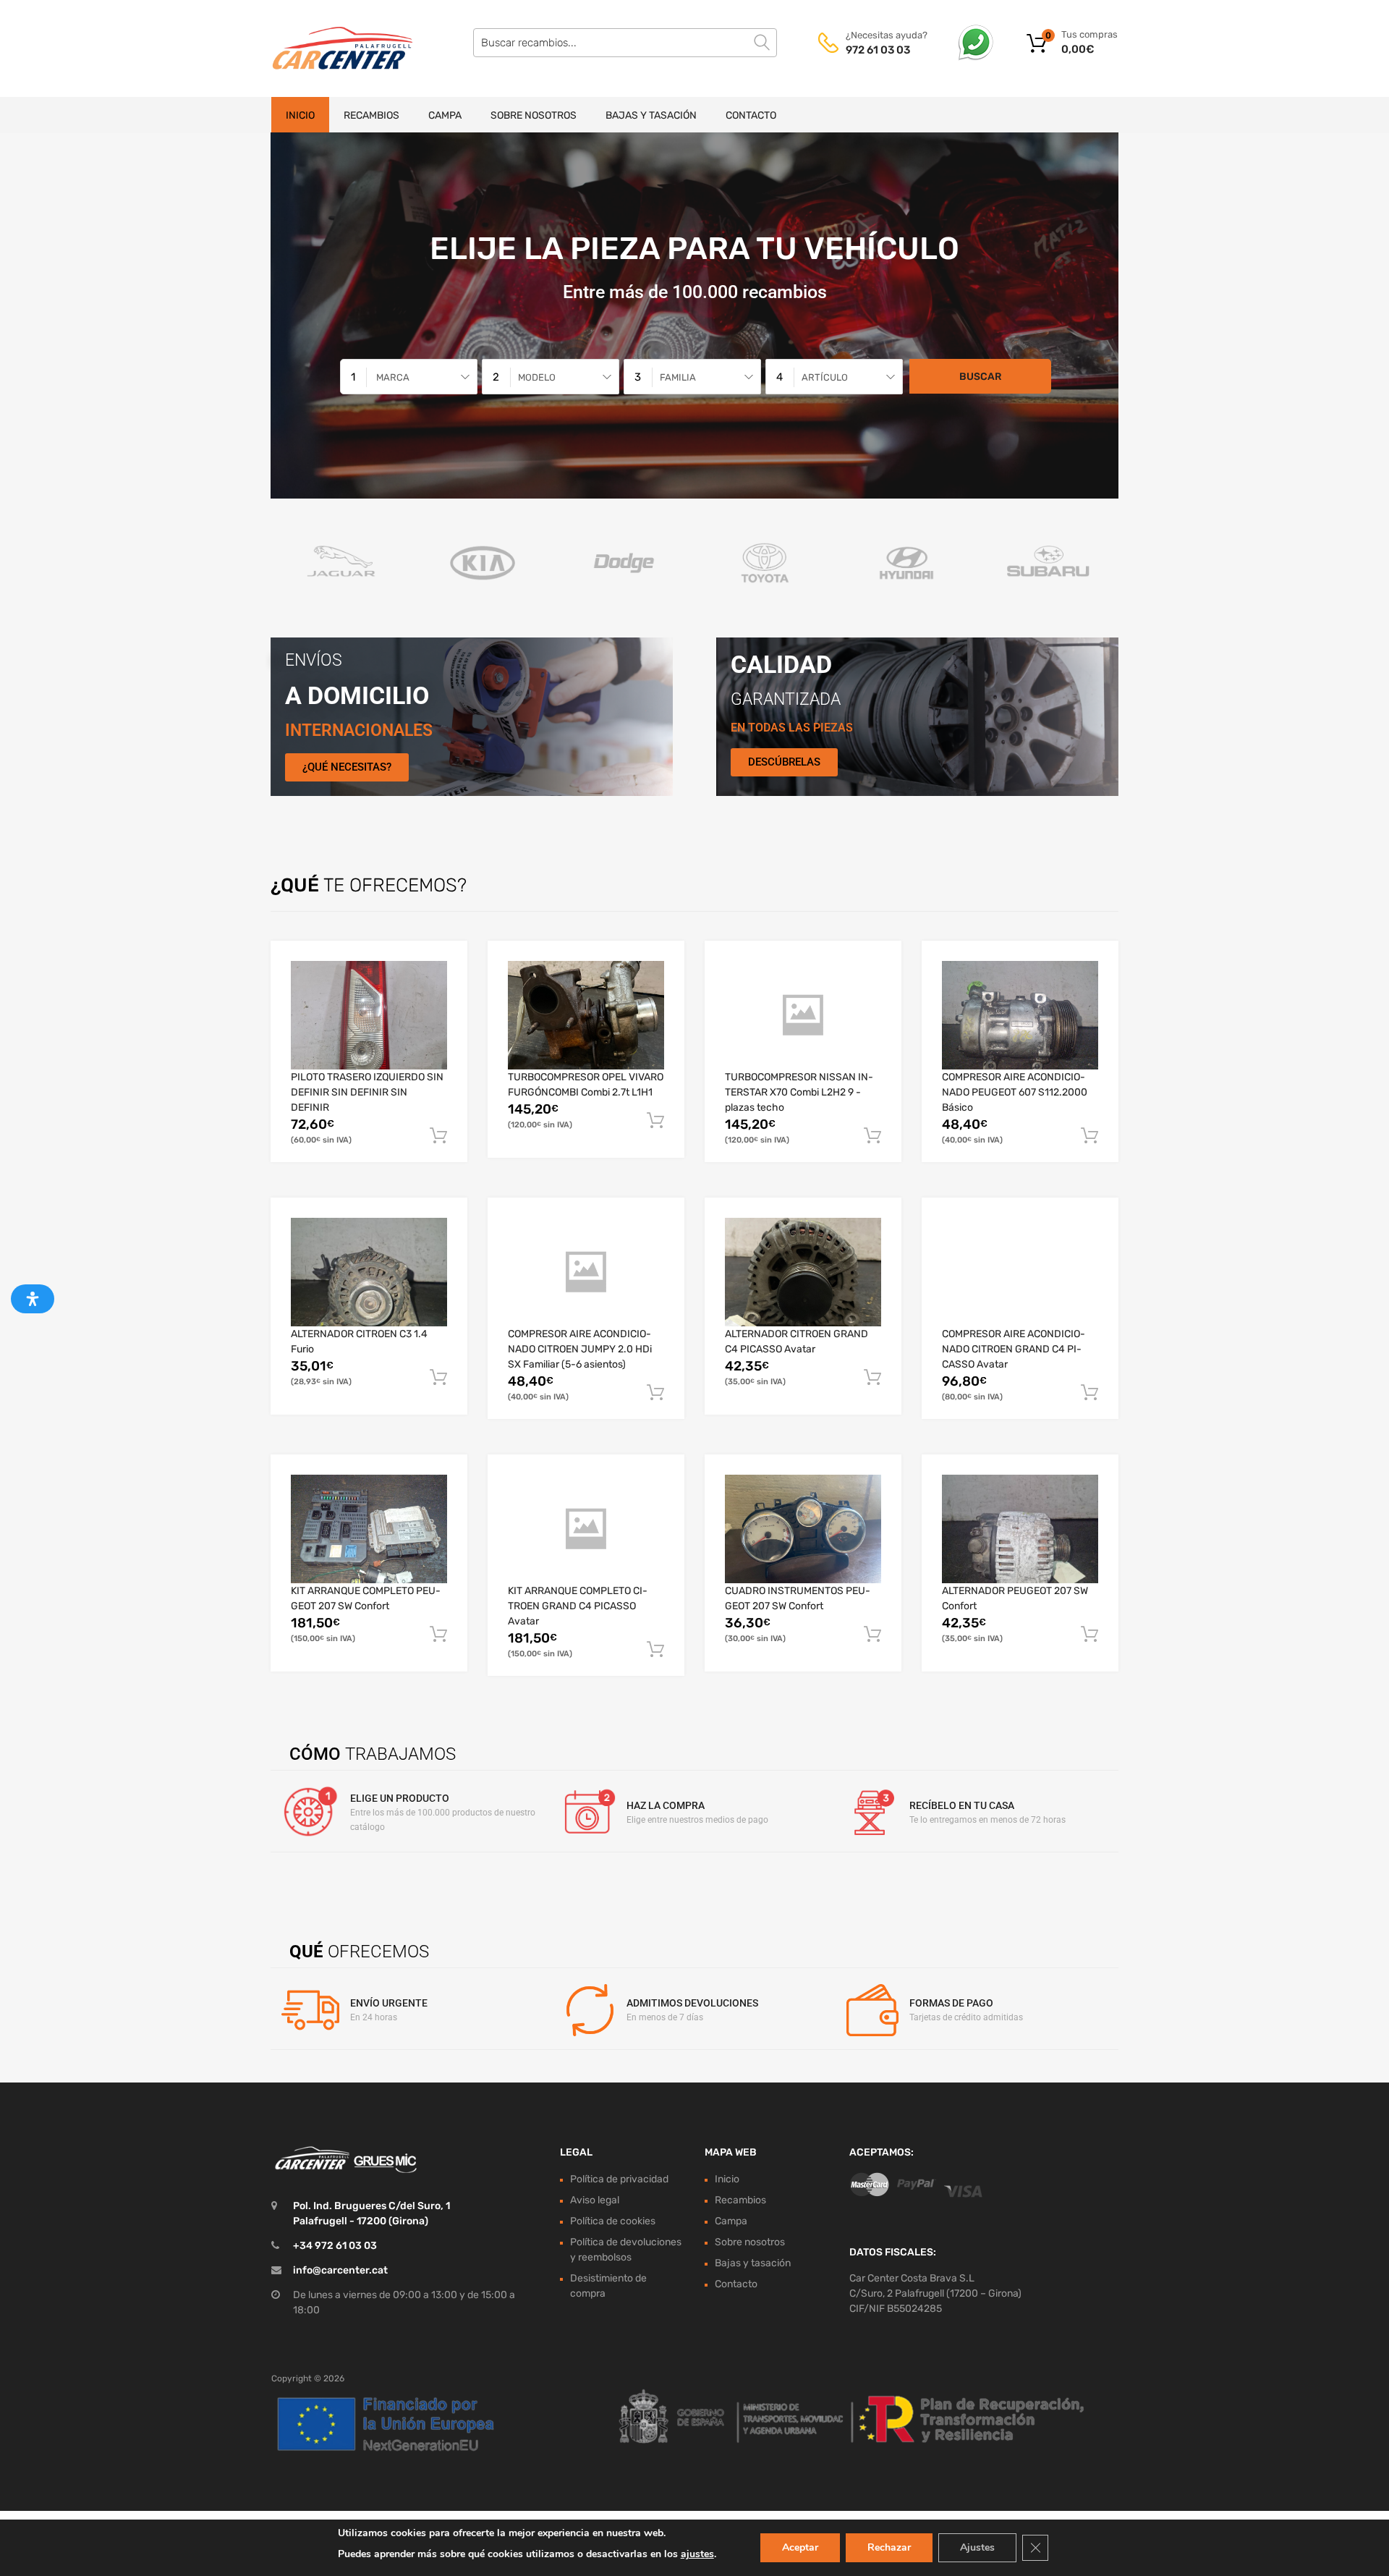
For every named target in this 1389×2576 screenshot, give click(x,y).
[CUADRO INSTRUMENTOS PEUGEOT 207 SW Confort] (803, 1529)
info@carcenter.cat (340, 2270)
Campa (445, 115)
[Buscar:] (625, 43)
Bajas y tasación (651, 115)
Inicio (300, 115)
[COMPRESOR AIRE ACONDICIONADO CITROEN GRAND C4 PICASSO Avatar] (1020, 1272)
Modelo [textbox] (537, 377)
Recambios (371, 115)
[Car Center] (333, 48)
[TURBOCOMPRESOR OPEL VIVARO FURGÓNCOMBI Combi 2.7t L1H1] (586, 1015)
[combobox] (409, 377)
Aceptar (800, 2547)
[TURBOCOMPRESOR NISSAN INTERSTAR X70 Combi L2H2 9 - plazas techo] (803, 1015)
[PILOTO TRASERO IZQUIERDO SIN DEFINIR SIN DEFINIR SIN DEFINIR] (369, 1015)
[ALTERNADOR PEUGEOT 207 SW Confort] (1020, 1529)
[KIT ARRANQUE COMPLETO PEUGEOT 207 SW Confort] (369, 1529)
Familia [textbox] (678, 377)
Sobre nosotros (534, 115)
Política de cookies (613, 2221)
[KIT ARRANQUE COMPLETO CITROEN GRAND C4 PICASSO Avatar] (586, 1529)
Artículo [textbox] (825, 377)
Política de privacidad (619, 2179)
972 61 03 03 (878, 50)
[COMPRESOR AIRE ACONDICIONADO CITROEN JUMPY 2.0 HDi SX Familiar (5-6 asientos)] (586, 1272)
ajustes (697, 2554)
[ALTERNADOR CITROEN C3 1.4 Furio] (369, 1272)
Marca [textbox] (393, 377)
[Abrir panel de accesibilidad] (33, 1299)
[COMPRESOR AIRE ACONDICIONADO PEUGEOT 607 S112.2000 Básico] (1020, 1015)
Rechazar (889, 2547)
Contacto (751, 115)
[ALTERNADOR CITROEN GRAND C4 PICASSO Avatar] (803, 1272)
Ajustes (977, 2547)
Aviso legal (595, 2200)
